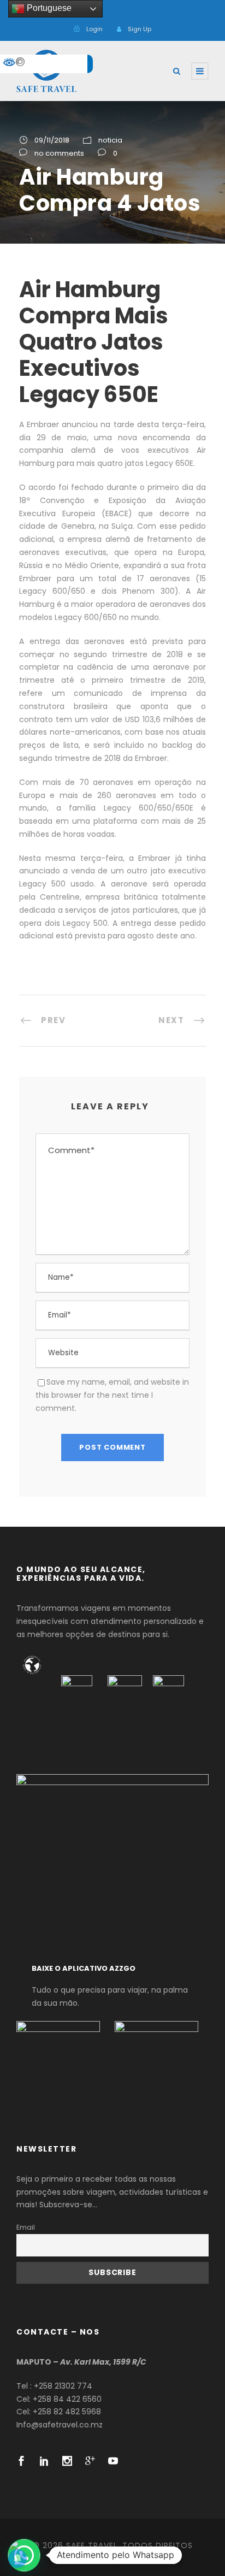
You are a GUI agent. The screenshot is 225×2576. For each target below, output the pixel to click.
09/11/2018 (52, 140)
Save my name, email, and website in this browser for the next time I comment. (112, 1395)
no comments (59, 153)
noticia (110, 140)
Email (26, 2227)
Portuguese (48, 8)
